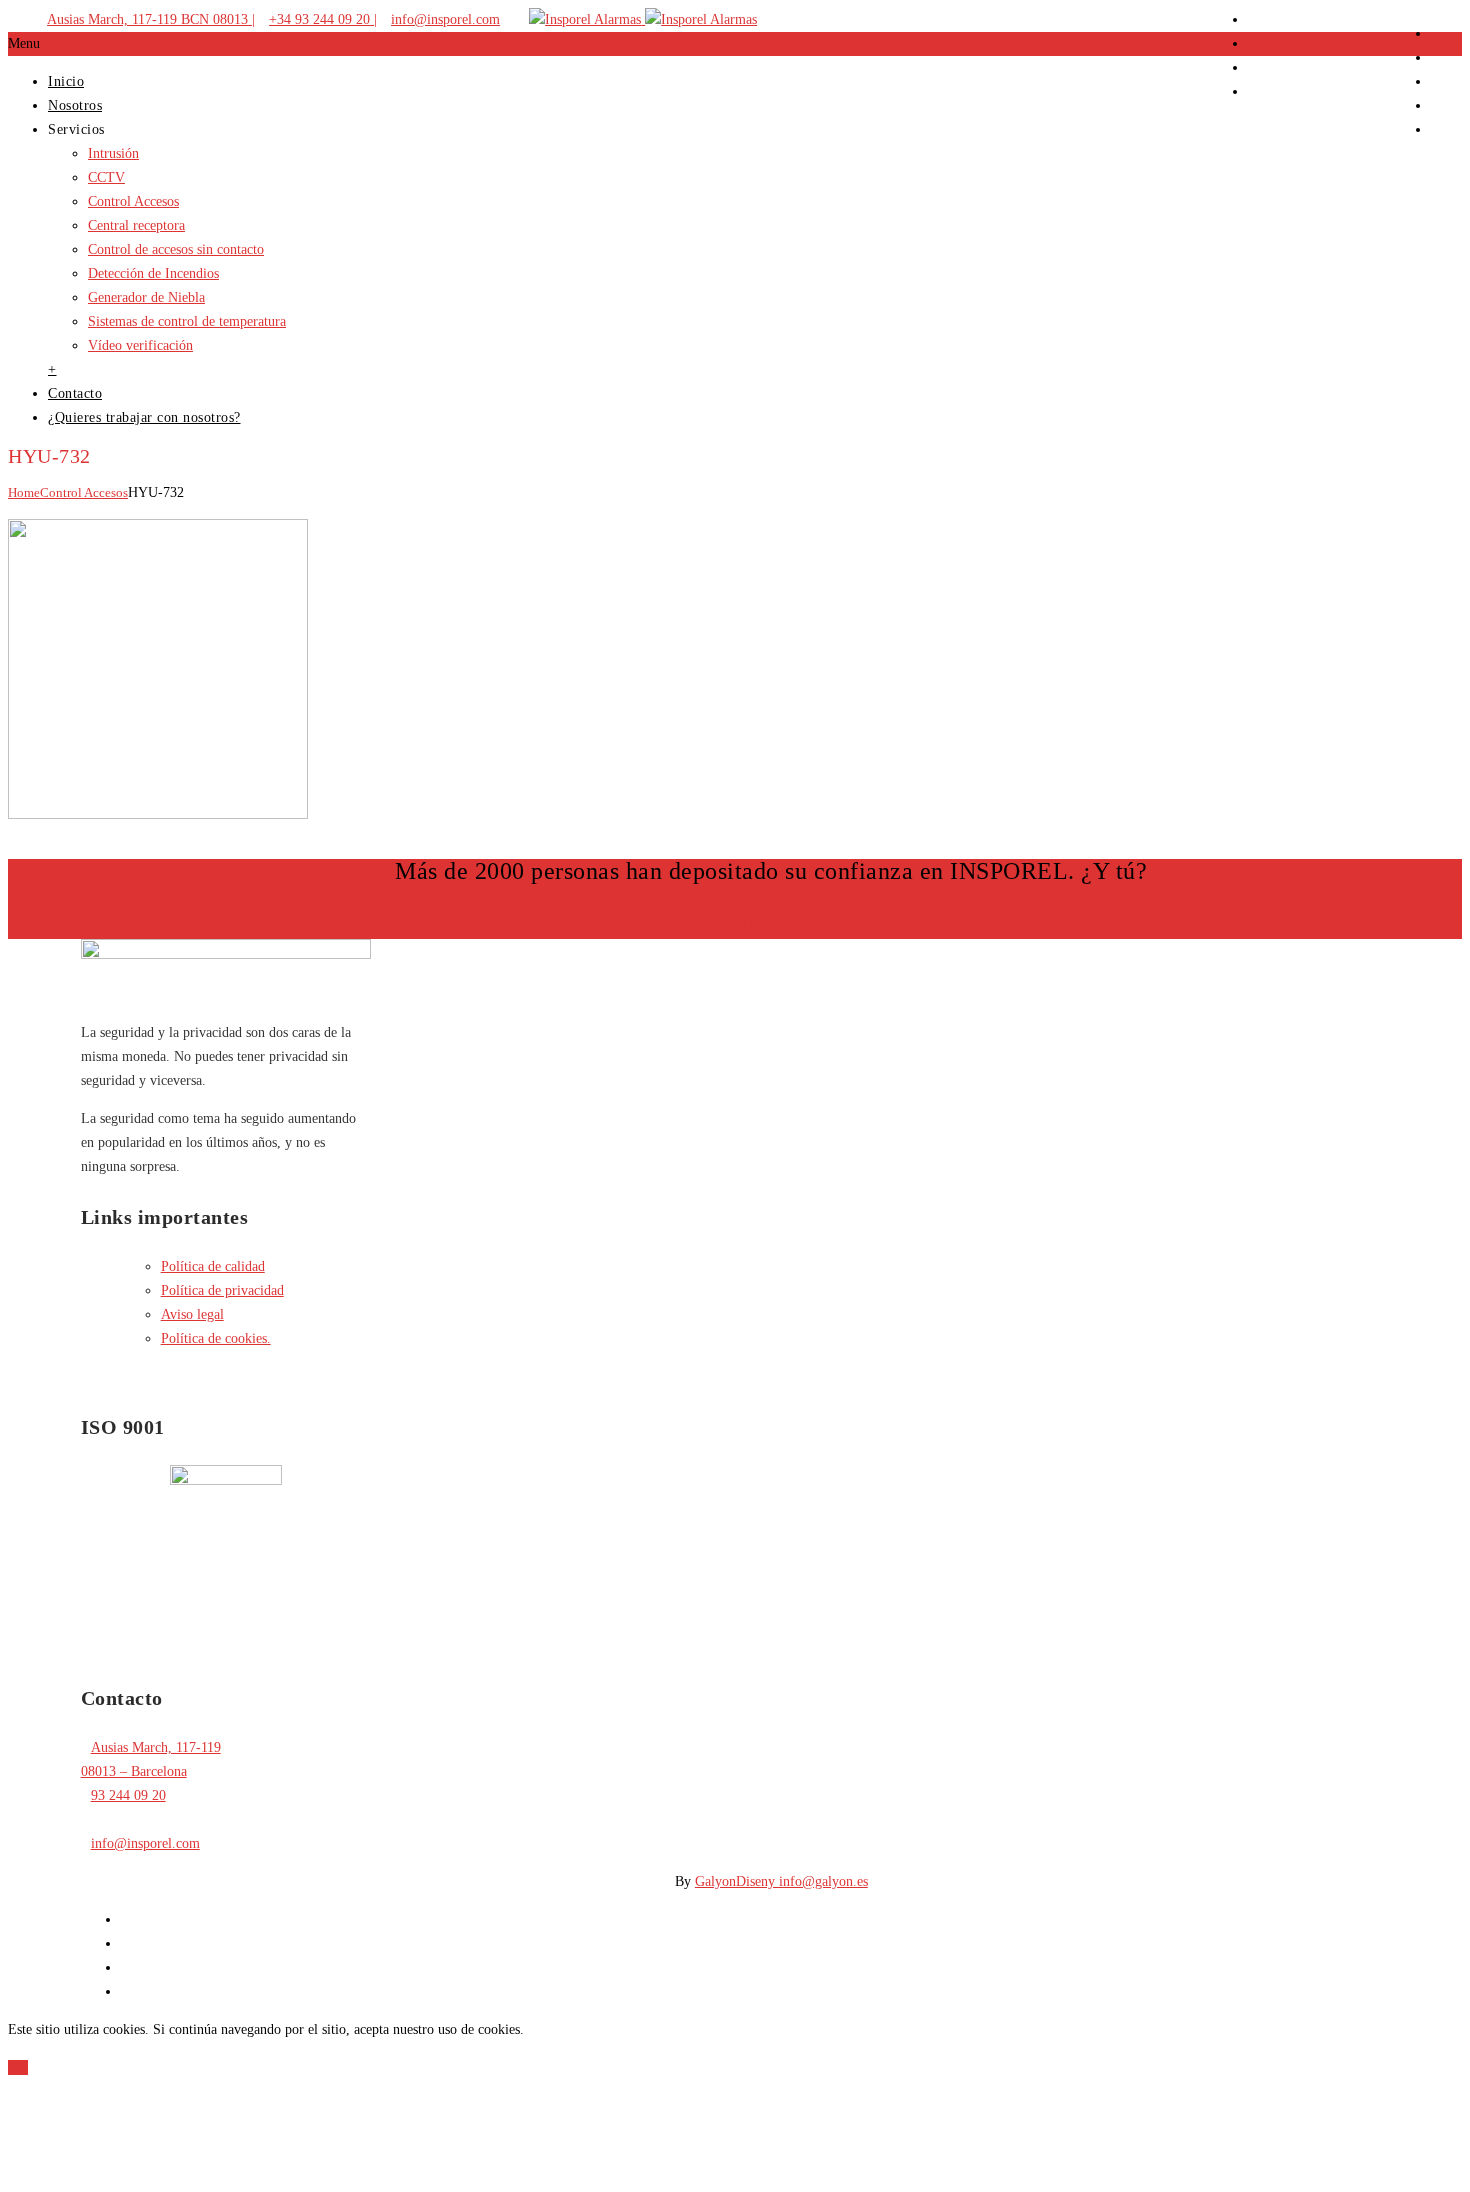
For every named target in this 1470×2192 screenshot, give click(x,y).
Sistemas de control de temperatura (187, 321)
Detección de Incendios (153, 273)
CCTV (106, 177)
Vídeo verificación (140, 345)
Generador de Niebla (146, 297)
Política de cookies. (216, 1338)
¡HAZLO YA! (771, 926)
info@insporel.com (445, 19)
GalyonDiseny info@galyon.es (781, 1881)
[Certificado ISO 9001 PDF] (226, 1480)
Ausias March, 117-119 (156, 1747)
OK (18, 2067)
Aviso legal (192, 1314)
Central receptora (136, 225)
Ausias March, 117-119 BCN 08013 (147, 19)
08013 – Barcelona (134, 1771)
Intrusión (113, 153)
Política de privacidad (222, 1290)
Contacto (75, 393)
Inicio (66, 81)
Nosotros (75, 105)
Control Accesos (133, 201)
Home (24, 492)
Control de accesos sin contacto (176, 249)
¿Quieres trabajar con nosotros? (144, 417)
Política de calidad (213, 1266)
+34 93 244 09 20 (319, 19)
